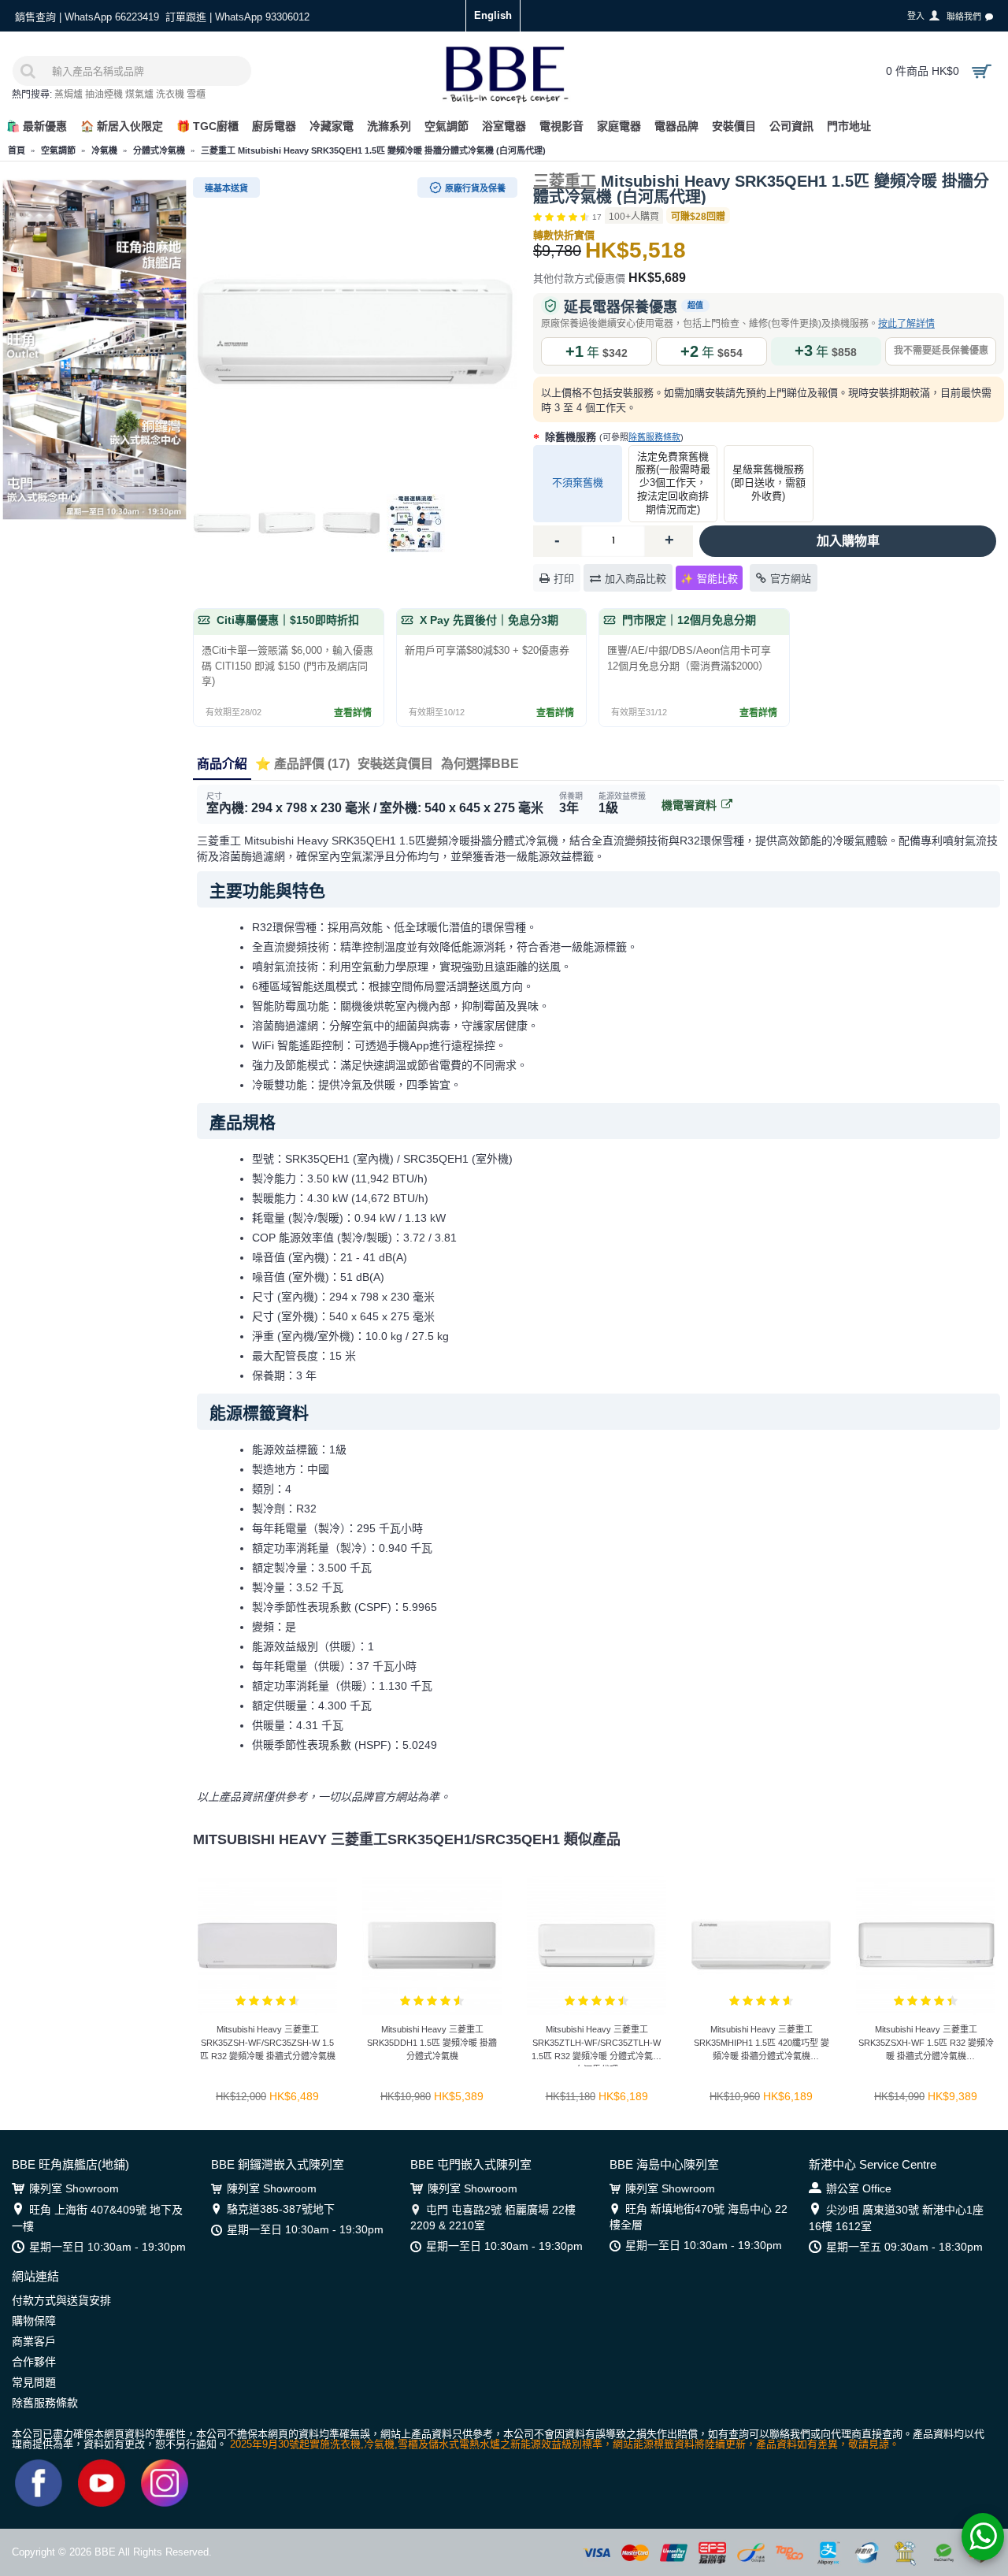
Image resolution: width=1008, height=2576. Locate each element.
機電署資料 (689, 805)
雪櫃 (196, 95)
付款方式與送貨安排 (61, 2300)
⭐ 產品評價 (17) (302, 764)
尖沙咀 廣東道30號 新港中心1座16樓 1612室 (896, 2218)
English (493, 15)
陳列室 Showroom (74, 2188)
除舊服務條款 (654, 437)
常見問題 (34, 2382)
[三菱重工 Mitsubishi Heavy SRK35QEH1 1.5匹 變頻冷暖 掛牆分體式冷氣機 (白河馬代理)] (355, 332)
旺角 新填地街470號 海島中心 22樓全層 (699, 2217)
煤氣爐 (139, 95)
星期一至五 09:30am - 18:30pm (904, 2247)
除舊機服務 (613, 437)
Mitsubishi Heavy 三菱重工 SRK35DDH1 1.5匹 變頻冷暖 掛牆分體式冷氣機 (432, 2043)
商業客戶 (34, 2341)
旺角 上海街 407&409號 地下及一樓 (97, 2218)
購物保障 (34, 2321)
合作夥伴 (34, 2362)
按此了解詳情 (906, 324)
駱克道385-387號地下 (281, 2209)
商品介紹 (222, 764)
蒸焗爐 (69, 95)
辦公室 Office (859, 2188)
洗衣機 (170, 95)
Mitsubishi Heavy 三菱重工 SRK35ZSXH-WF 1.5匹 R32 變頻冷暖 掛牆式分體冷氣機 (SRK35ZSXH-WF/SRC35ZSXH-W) (926, 2045)
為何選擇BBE (480, 764)
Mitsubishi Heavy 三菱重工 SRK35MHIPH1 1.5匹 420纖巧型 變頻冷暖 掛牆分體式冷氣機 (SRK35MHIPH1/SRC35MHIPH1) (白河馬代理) (762, 2045)
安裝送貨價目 (395, 764)
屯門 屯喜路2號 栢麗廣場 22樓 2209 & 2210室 (493, 2218)
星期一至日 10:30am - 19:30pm (107, 2247)
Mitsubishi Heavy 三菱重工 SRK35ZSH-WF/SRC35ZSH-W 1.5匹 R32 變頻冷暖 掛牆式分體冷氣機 (268, 2043)
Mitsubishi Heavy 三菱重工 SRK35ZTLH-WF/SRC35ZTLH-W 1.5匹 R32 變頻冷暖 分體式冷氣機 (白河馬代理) (597, 2045)
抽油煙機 (104, 95)
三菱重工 (565, 181)
